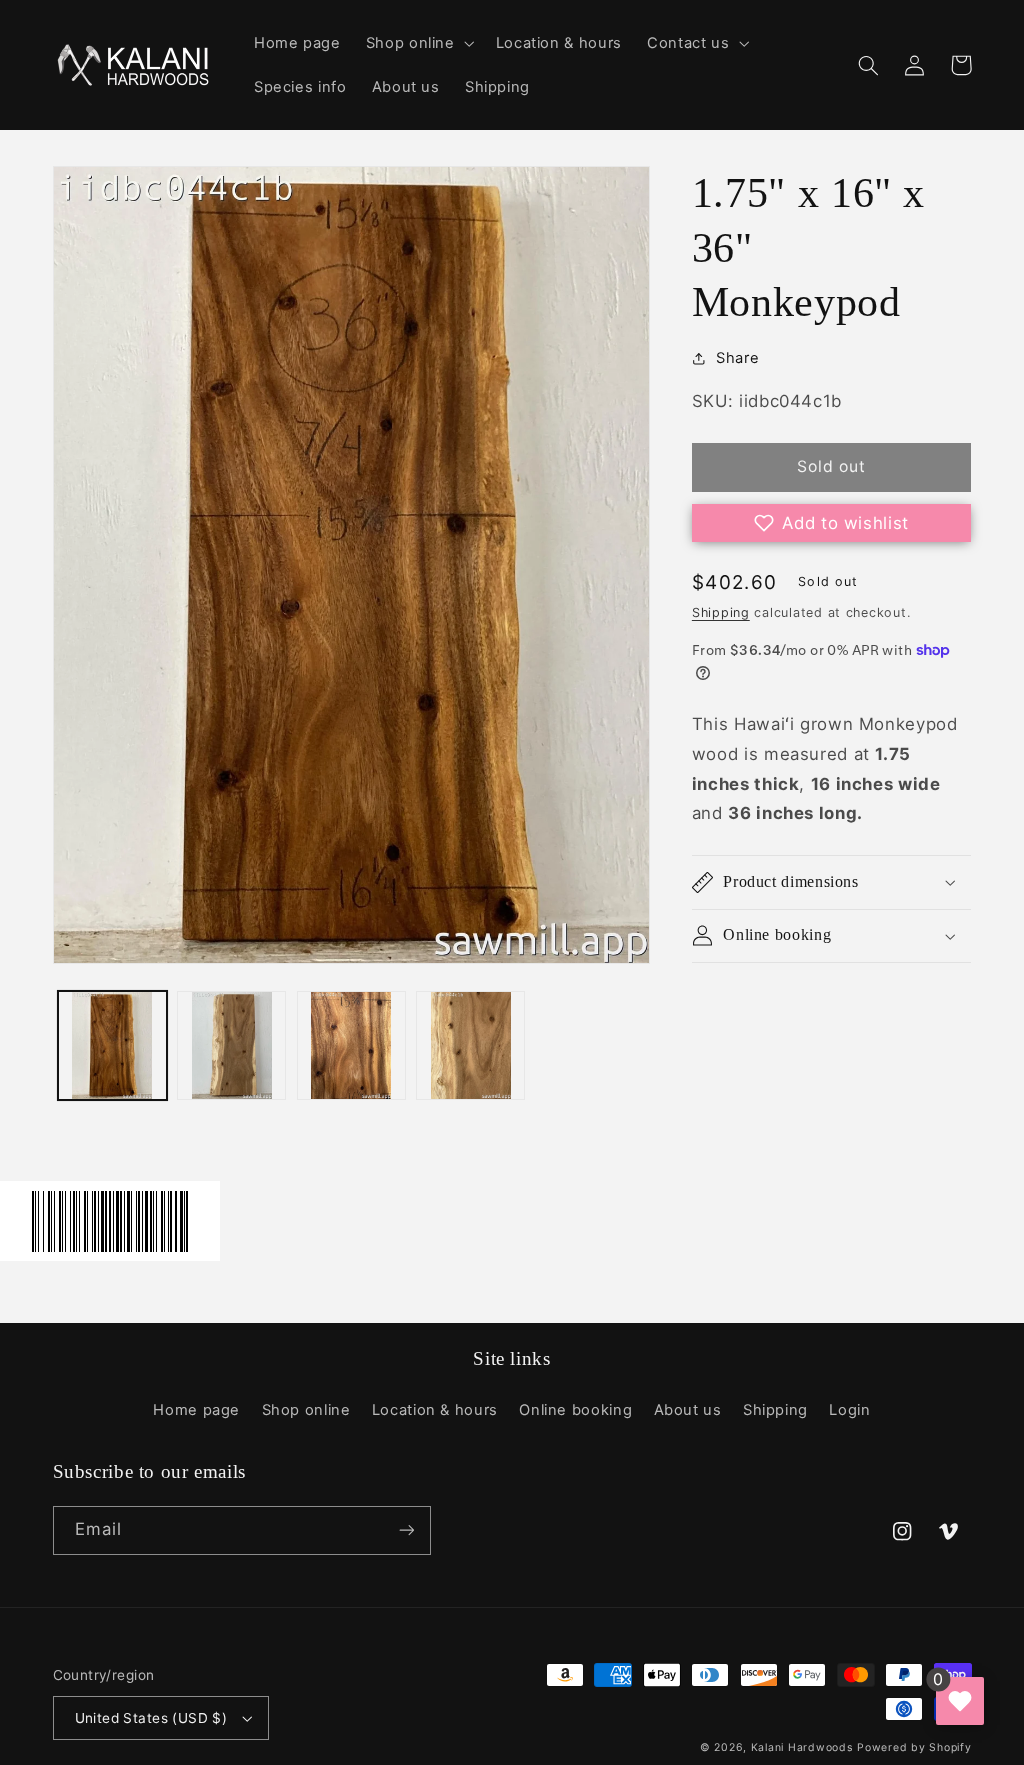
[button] (418, 43)
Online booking (575, 1410)
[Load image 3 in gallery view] (351, 1045)
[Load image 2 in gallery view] (231, 1045)
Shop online (306, 1410)
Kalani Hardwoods (802, 1747)
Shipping (721, 612)
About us (688, 1410)
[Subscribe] (406, 1530)
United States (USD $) (151, 1718)
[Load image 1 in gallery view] (112, 1045)
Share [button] (737, 358)
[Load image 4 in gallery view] (470, 1045)
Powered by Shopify (914, 1747)
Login (849, 1410)
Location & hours (435, 1410)
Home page (196, 1410)
